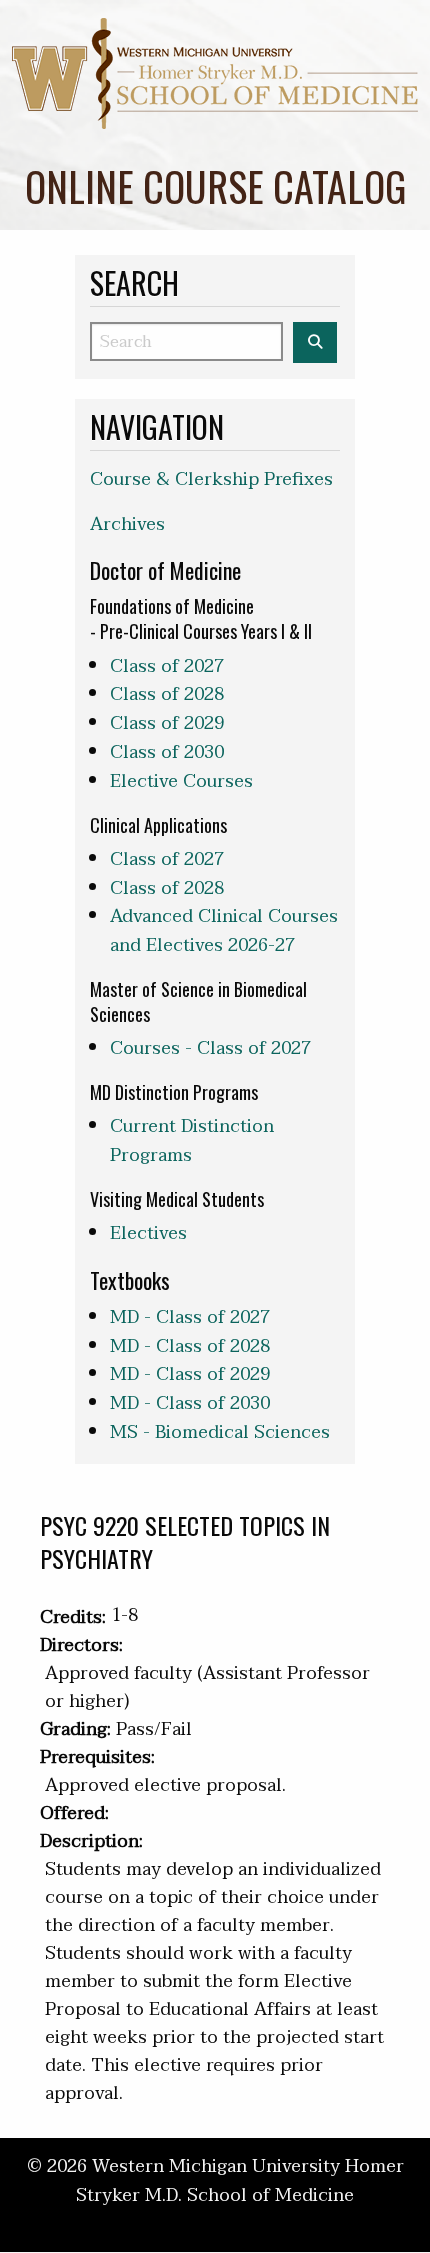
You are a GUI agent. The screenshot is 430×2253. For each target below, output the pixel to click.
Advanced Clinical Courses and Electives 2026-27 (224, 931)
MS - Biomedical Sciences (220, 1432)
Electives (148, 1233)
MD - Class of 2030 (190, 1403)
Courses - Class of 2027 (210, 1048)
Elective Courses (181, 781)
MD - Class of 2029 (190, 1374)
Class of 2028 (167, 694)
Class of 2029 (167, 723)
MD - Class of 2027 (190, 1317)
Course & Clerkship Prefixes (211, 479)
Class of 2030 (167, 752)
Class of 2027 (167, 666)
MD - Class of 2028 (190, 1346)
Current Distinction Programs (192, 1141)
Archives (127, 524)
